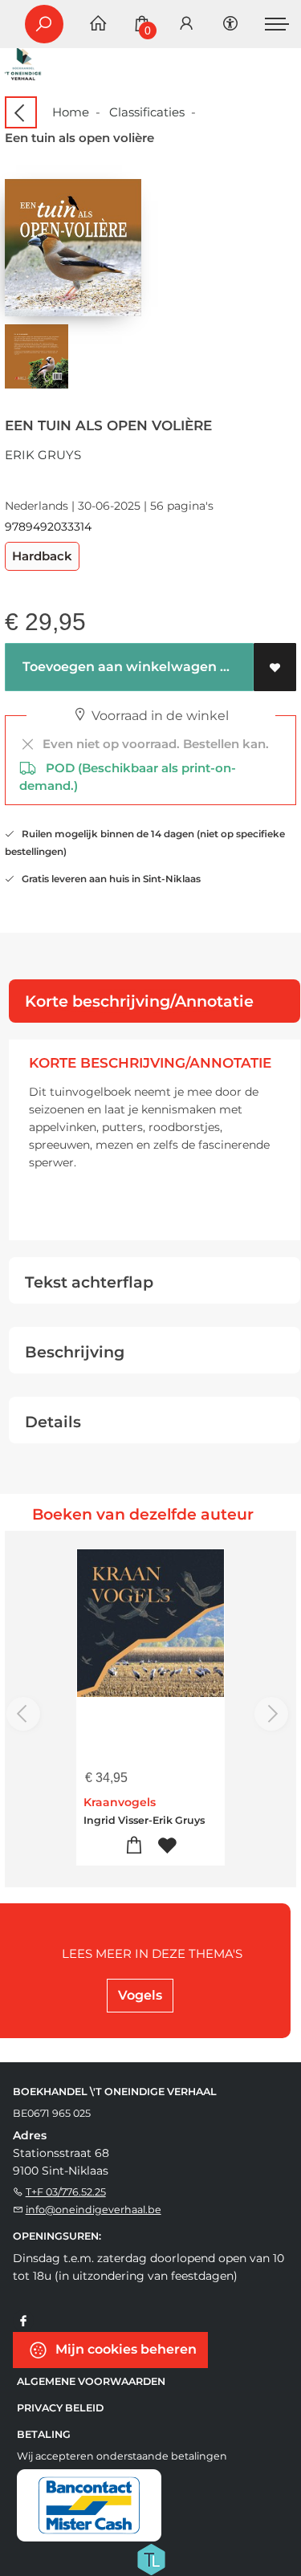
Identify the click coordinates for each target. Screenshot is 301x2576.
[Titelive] (151, 2558)
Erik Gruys (43, 455)
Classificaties (147, 112)
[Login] (186, 24)
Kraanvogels (120, 1802)
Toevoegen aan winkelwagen (118, 667)
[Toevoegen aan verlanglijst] (275, 667)
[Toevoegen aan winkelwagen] (134, 1846)
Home (71, 112)
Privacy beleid (60, 2408)
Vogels (140, 1995)
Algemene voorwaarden (91, 2381)
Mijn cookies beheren (124, 2348)
